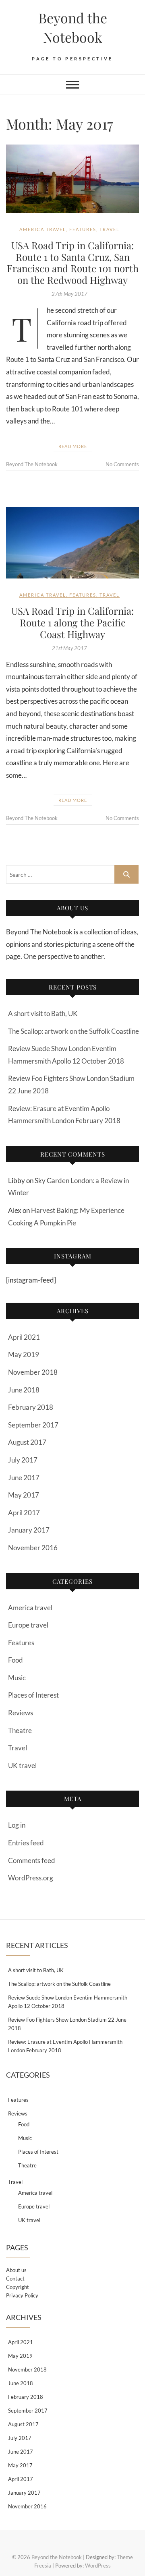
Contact (15, 2279)
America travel (43, 229)
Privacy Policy (22, 2295)
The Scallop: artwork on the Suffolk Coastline (74, 1031)
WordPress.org (31, 1878)
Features (83, 229)
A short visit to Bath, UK (43, 1013)
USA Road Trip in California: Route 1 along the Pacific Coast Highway (72, 622)
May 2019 (24, 1354)
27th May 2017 (69, 294)
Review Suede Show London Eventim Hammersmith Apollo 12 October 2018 (68, 2002)
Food (16, 1660)
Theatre (20, 1730)
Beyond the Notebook (73, 27)
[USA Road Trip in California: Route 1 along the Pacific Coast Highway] (72, 543)
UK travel (22, 1765)
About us (16, 2270)
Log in (17, 1825)
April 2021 (24, 1337)
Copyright (18, 2287)
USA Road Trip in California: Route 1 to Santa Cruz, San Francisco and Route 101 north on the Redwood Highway (73, 262)
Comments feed (32, 1860)
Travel (110, 229)
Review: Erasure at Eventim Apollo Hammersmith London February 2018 (65, 2046)
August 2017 (27, 1442)
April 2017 (24, 1513)
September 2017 (33, 1425)
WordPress (98, 2566)
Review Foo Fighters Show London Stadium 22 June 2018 (67, 2024)
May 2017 (24, 1495)
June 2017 (24, 1478)
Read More (73, 446)
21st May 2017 (69, 648)
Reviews (21, 1713)
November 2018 (33, 1372)
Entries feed (26, 1843)
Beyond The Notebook (32, 464)
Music (17, 1678)
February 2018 (31, 1407)
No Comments (122, 464)
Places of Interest (33, 1695)
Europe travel (28, 1625)
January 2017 (29, 1530)
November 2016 (33, 1548)
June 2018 (24, 1390)
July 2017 (23, 1460)
